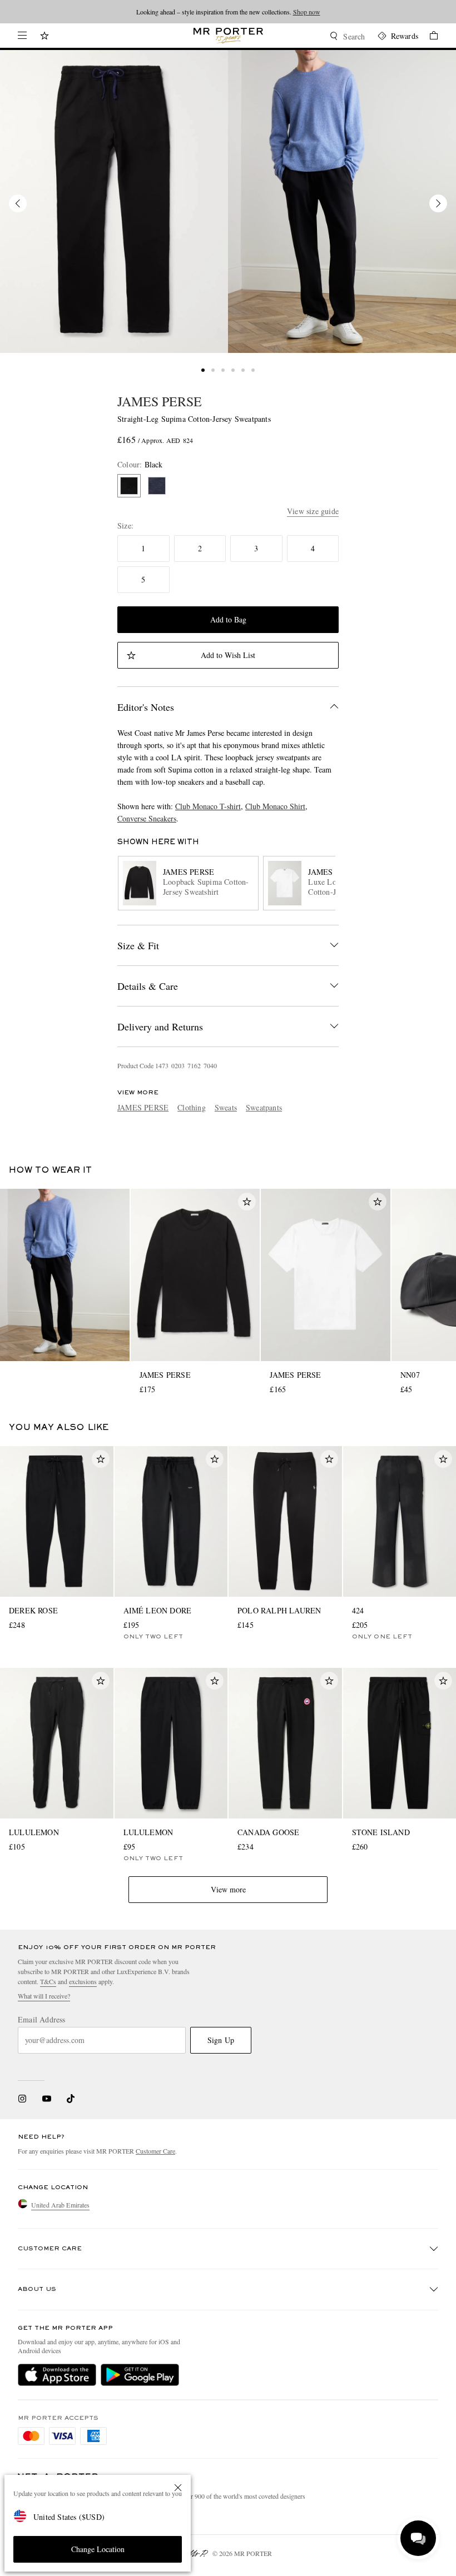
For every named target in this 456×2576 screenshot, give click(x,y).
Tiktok (71, 2099)
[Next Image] (438, 203)
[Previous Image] (18, 203)
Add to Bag (228, 619)
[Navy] (157, 486)
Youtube (46, 2099)
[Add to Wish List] (247, 1202)
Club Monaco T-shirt (208, 806)
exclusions (83, 1981)
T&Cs (48, 1981)
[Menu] (22, 36)
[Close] (178, 2488)
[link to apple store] (57, 2375)
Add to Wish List (228, 655)
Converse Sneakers (147, 818)
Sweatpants (264, 1107)
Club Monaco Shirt (275, 806)
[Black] (129, 486)
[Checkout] (428, 37)
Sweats (226, 1107)
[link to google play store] (140, 2375)
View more (228, 1889)
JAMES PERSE (160, 401)
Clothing (192, 1107)
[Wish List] (44, 37)
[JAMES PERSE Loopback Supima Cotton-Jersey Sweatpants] (114, 201)
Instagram (22, 2099)
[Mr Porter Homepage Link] (228, 36)
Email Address (42, 2020)
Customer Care (155, 2151)
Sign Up (221, 2040)
